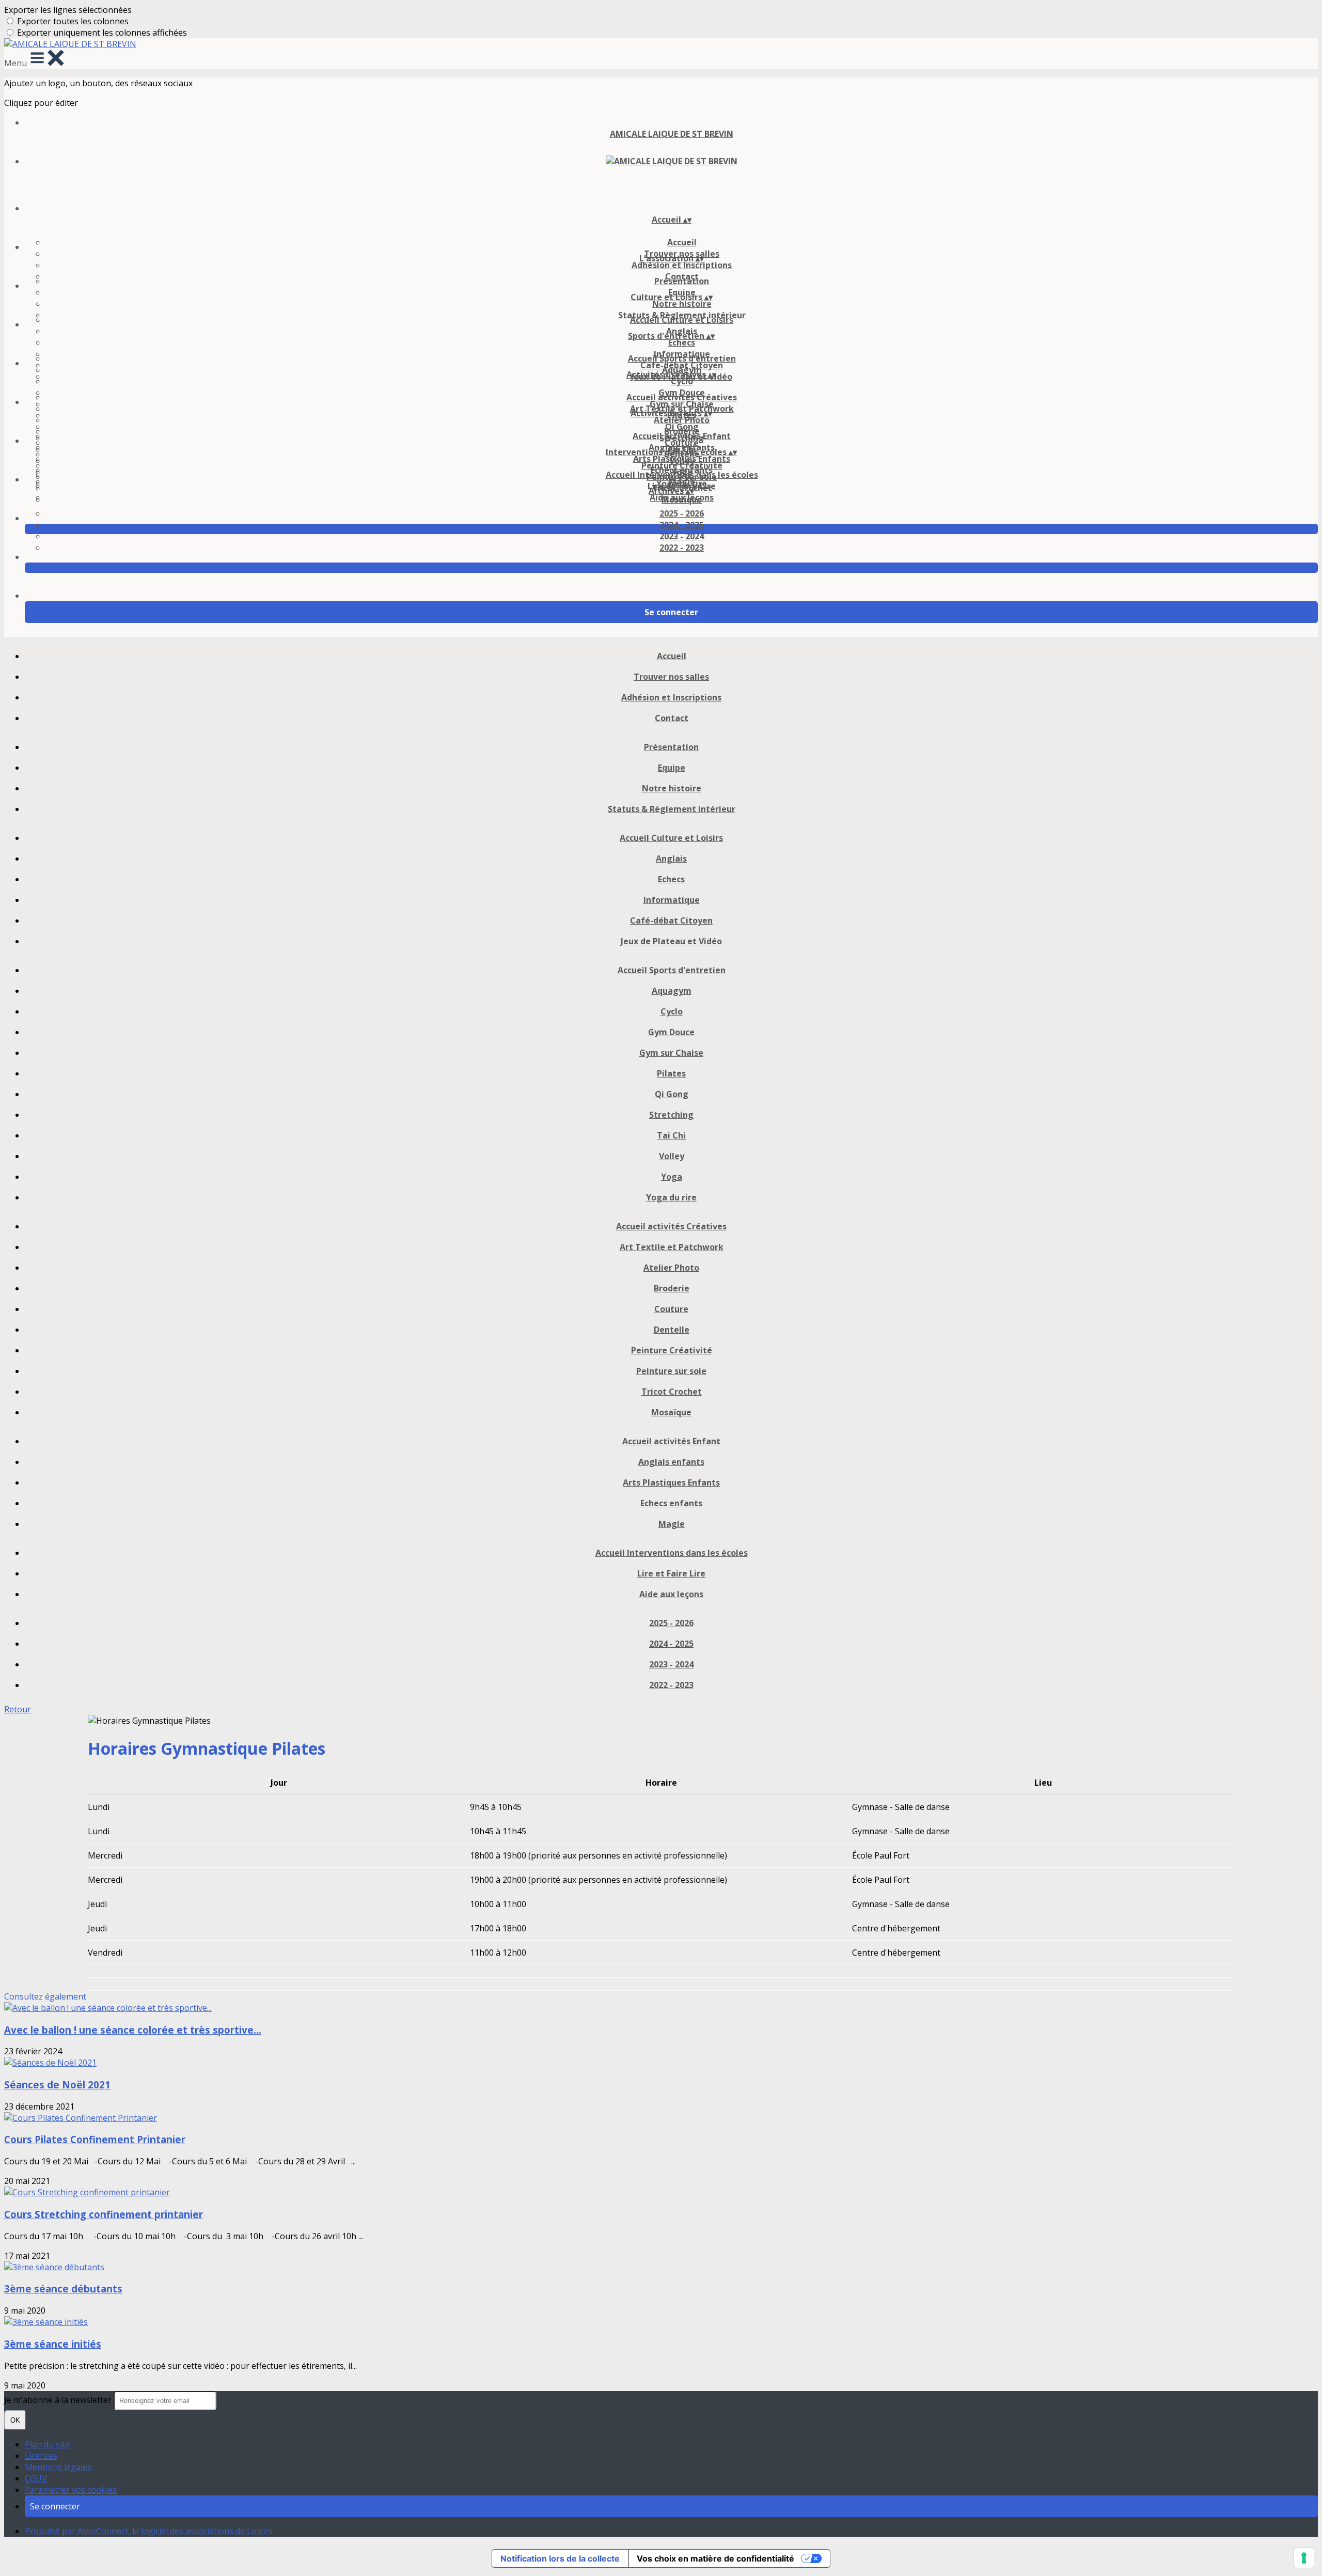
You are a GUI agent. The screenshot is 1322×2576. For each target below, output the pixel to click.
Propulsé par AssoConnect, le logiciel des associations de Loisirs (149, 2531)
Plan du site (47, 2444)
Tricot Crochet (672, 1392)
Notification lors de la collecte (560, 2558)
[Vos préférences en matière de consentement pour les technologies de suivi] (1304, 2558)
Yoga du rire (671, 1197)
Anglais (671, 858)
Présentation (682, 281)
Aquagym (672, 991)
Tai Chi (671, 1135)
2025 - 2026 (682, 513)
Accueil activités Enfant (682, 436)
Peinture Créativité (672, 1350)
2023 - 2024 (682, 536)
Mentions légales (58, 2467)
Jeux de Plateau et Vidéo (671, 941)
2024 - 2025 (682, 525)
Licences (41, 2456)
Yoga (672, 1177)
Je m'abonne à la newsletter (59, 2400)
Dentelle (672, 1330)
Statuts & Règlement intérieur (672, 809)
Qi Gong (672, 1094)
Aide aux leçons (682, 497)
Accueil (682, 242)
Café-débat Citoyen (671, 920)
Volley (672, 1156)
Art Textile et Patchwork (672, 1247)
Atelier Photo (682, 420)
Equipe (672, 768)
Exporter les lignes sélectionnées (68, 10)
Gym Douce (671, 1032)
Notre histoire (682, 304)
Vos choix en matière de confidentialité (715, 2558)
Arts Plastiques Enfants (682, 459)
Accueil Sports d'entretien (682, 358)
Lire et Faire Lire (671, 1573)
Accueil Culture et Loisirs (682, 320)
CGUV (36, 2478)
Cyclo (682, 381)
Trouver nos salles (671, 677)
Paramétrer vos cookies (71, 2490)
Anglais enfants (671, 1462)
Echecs (682, 342)
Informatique (672, 900)
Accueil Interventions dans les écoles (682, 475)
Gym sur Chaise (671, 1053)
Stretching (671, 1115)
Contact (672, 718)
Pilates (671, 1073)
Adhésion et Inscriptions (682, 265)
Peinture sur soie (671, 1371)
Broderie (672, 1288)
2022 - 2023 (682, 548)
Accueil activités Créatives (682, 397)
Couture (671, 1309)
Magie (672, 1524)
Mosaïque (671, 1412)
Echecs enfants (671, 1503)
